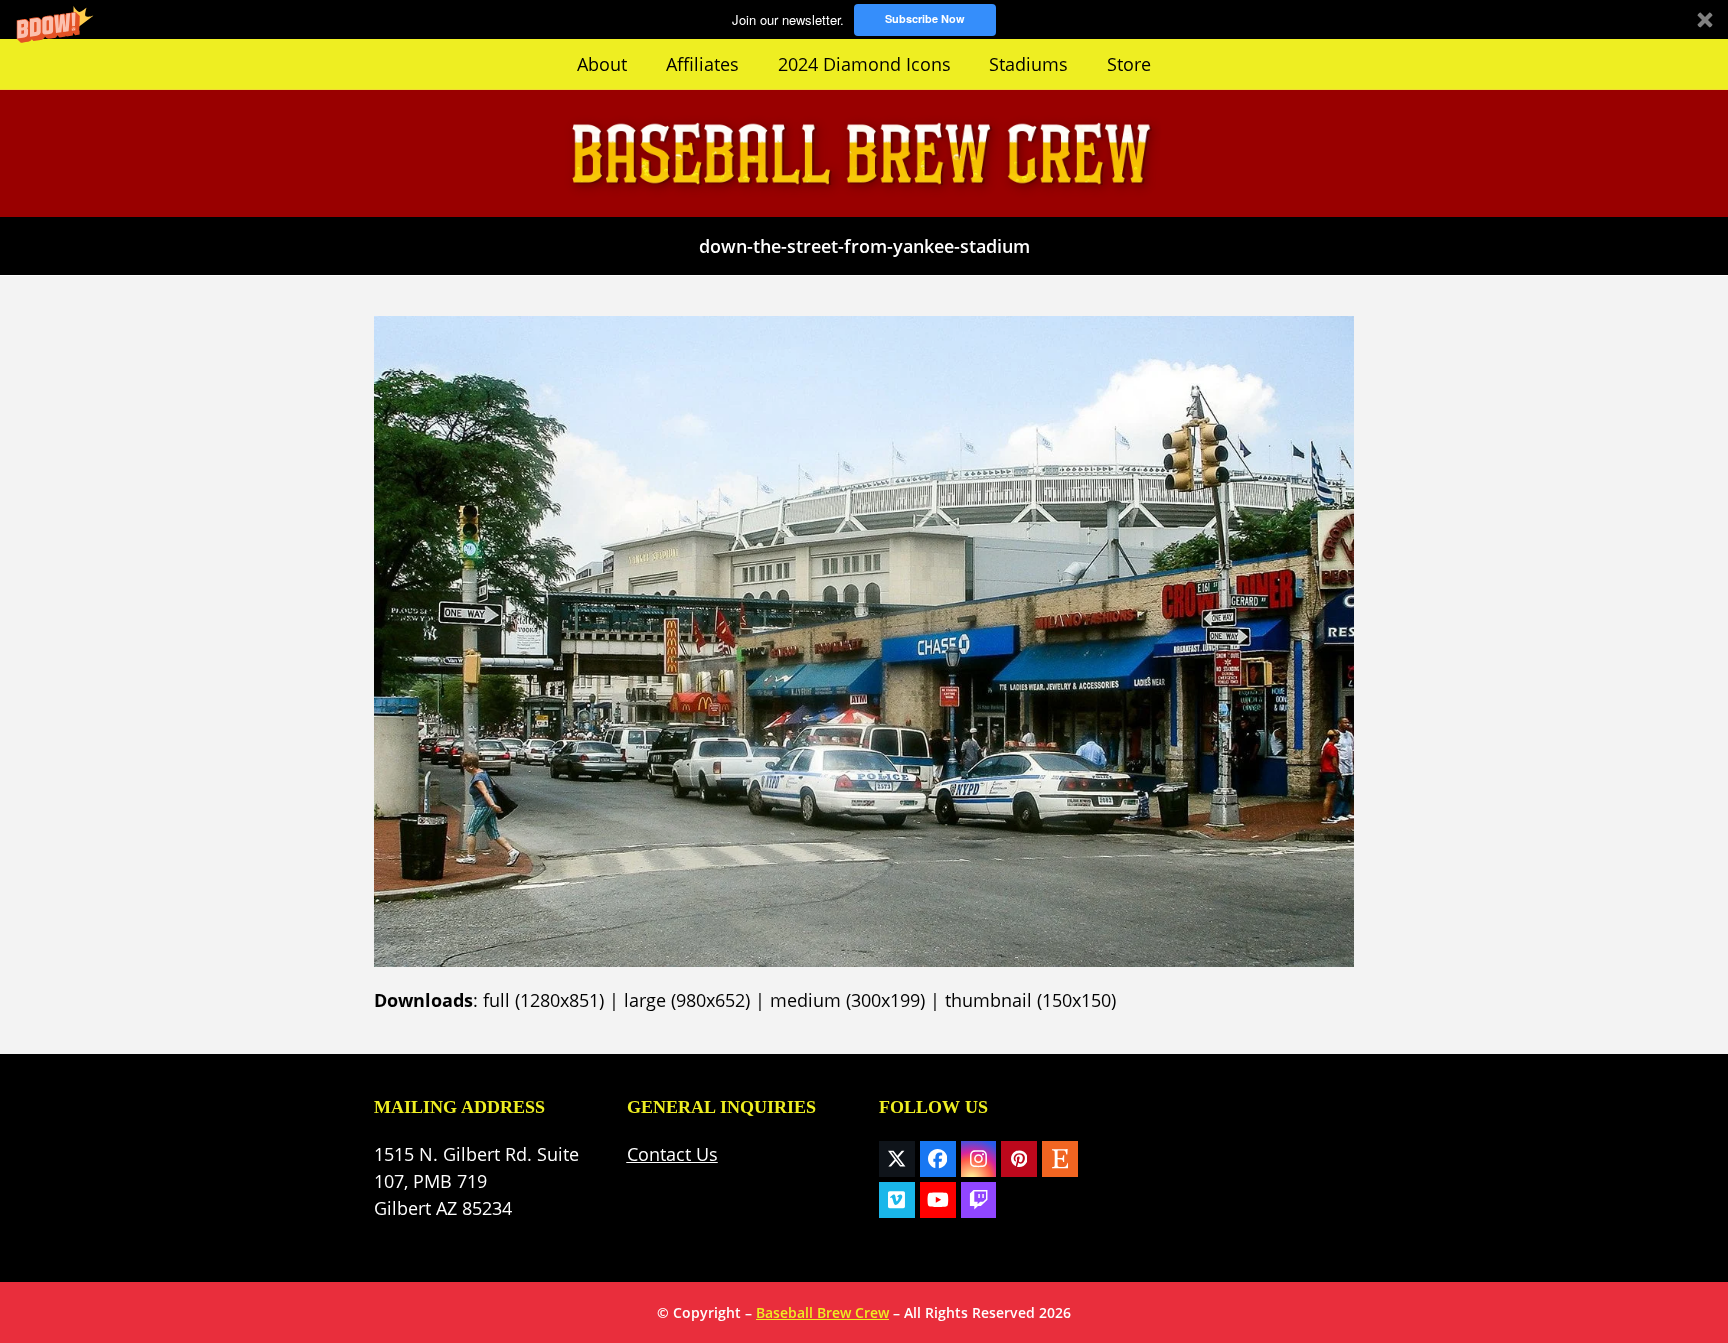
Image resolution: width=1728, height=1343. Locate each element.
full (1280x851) (543, 1000)
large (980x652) (687, 1000)
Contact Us (672, 1154)
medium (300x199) (847, 1000)
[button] (864, 19)
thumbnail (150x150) (1030, 1000)
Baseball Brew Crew (822, 1312)
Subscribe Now (925, 18)
